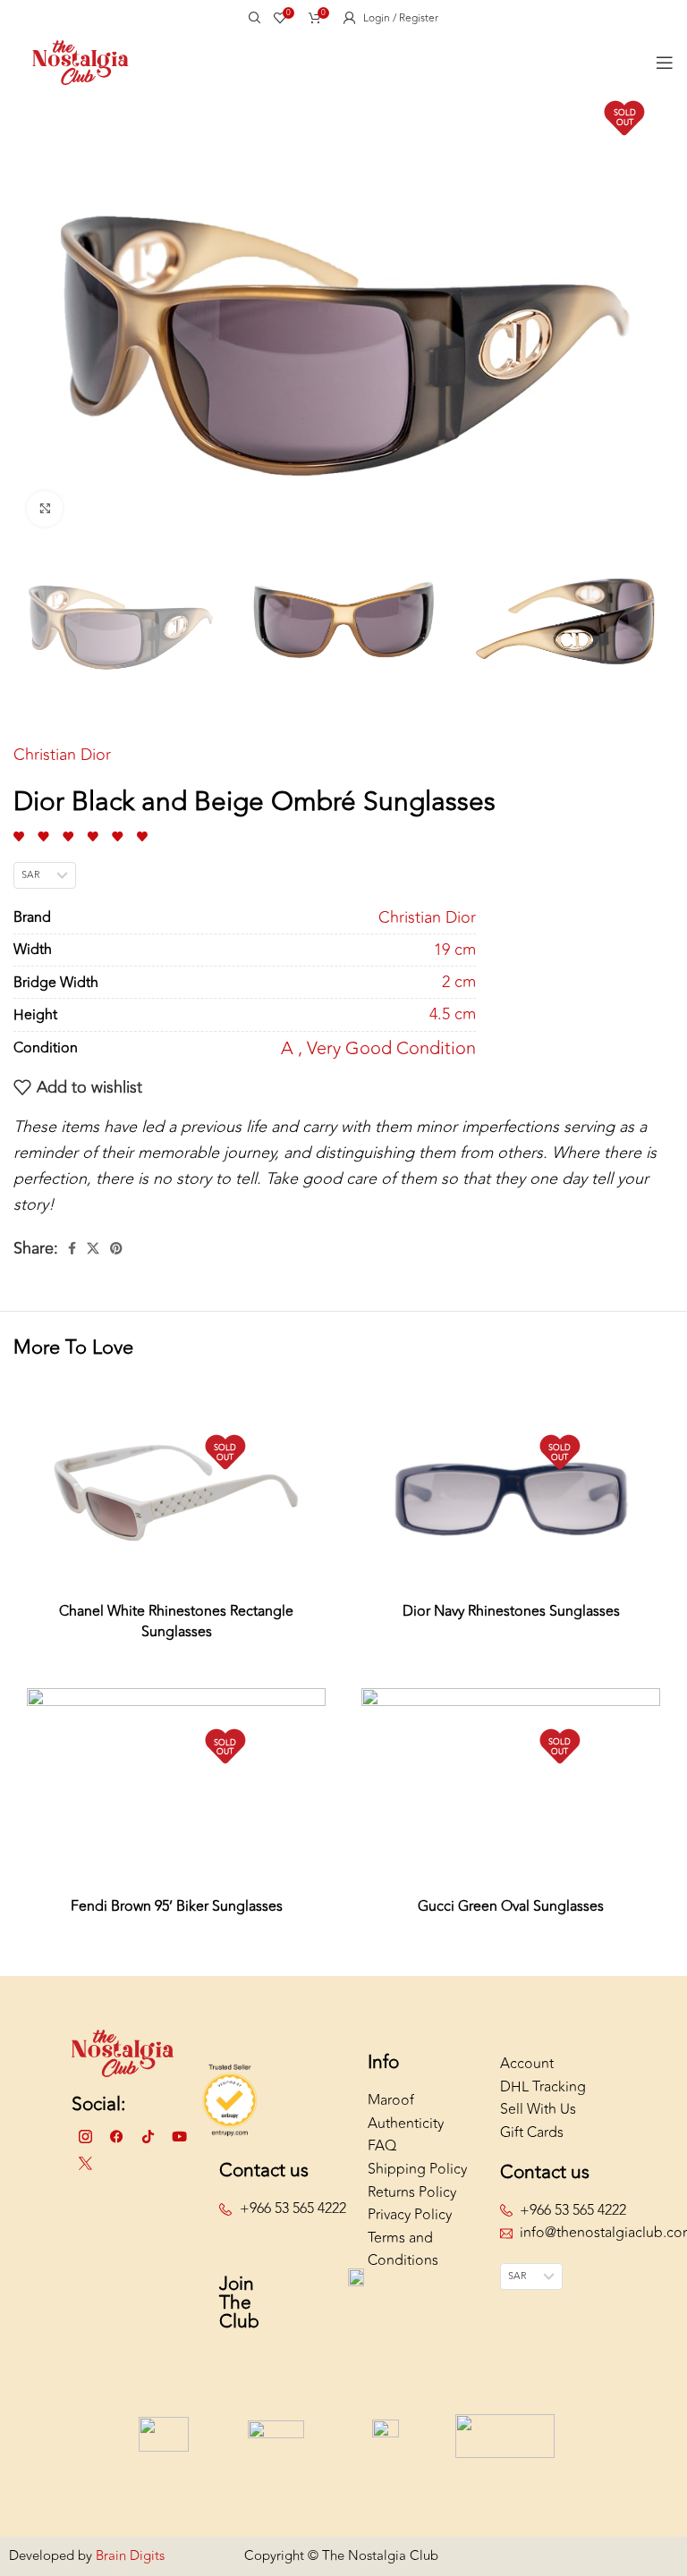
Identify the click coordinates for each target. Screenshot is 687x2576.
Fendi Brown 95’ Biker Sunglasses (177, 1906)
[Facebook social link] (72, 1248)
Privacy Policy (410, 2215)
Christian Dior (62, 755)
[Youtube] (179, 2136)
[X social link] (93, 1248)
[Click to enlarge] (45, 509)
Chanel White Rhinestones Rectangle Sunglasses (176, 1621)
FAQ (382, 2146)
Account (527, 2064)
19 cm (455, 950)
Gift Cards (532, 2133)
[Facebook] (116, 2136)
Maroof (391, 2100)
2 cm (459, 982)
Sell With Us (538, 2109)
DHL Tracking (543, 2087)
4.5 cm (453, 1014)
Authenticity (406, 2124)
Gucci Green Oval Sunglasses (511, 1906)
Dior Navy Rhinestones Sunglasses (511, 1611)
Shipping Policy (417, 2169)
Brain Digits (128, 2556)
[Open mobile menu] (665, 63)
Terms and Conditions (403, 2250)
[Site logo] (81, 61)
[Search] (252, 18)
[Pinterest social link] (116, 1248)
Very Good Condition (391, 1049)
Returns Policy (412, 2192)
